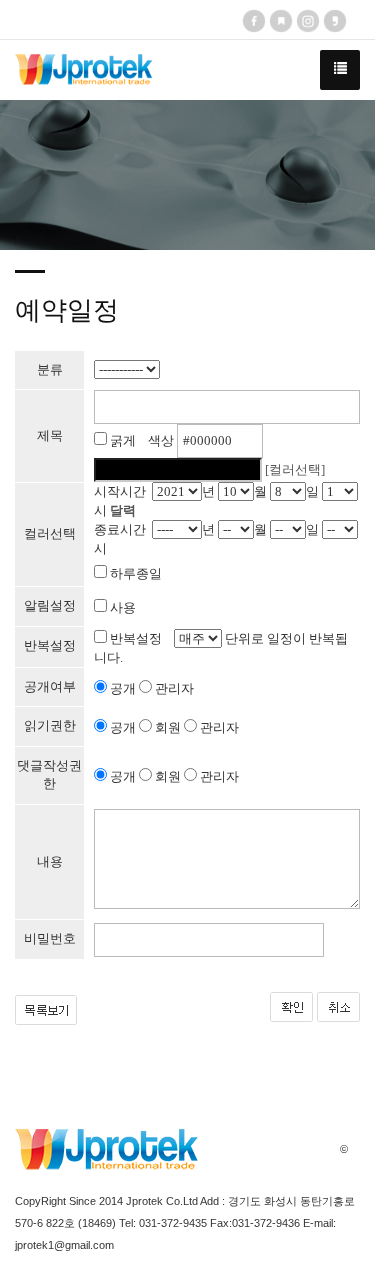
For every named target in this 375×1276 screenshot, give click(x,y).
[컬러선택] (295, 469)
